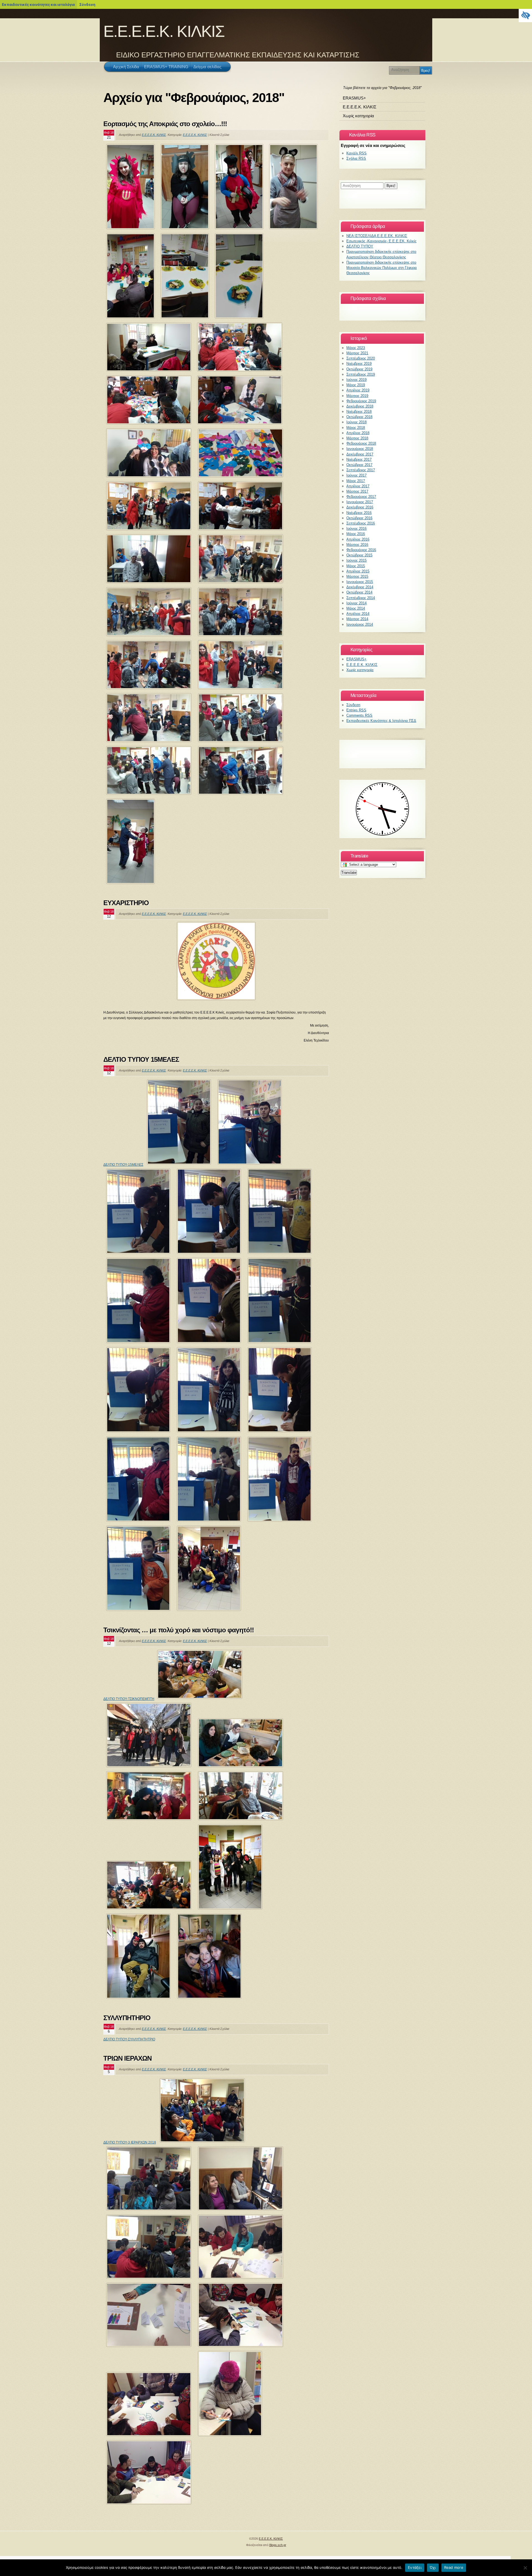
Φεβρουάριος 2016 (361, 550)
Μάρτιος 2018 (357, 438)
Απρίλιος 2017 (358, 486)
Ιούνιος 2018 (356, 422)
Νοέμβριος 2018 (359, 412)
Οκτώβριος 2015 (359, 555)
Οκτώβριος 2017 (359, 465)
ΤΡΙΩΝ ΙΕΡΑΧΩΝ (128, 2058)
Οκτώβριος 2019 (359, 369)
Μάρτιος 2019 (357, 396)
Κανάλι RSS (356, 153)
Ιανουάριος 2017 (360, 502)
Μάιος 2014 (356, 608)
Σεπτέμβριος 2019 (361, 374)
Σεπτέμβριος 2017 (361, 470)
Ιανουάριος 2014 (360, 624)
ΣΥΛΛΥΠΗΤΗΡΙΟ (127, 2018)
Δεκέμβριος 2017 (360, 454)
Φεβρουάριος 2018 (361, 443)
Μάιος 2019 (356, 385)
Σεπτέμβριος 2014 (361, 598)
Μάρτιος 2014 (357, 619)
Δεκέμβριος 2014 (360, 587)
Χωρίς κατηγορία (358, 116)
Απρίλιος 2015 (358, 571)
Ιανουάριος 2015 (360, 582)
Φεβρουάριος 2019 (361, 401)
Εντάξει (415, 2567)
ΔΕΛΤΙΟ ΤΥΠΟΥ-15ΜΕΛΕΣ (123, 1165)
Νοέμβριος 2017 (359, 460)
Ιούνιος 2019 (356, 380)
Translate (349, 873)
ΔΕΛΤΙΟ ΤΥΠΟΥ (360, 246)
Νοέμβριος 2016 (359, 513)
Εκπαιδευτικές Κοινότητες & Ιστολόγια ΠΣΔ (381, 721)
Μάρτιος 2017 (357, 491)
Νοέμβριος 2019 (359, 364)
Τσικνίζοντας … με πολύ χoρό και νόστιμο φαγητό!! (179, 1630)
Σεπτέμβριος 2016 (361, 523)
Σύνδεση (87, 4)
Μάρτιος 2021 (357, 353)
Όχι (433, 2567)
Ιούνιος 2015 (356, 560)
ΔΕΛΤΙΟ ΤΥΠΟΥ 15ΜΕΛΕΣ (141, 1059)
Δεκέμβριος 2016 (360, 507)
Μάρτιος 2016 (357, 545)
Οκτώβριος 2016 (359, 518)
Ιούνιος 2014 (356, 603)
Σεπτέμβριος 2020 (361, 358)
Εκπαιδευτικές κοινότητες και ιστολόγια (38, 4)
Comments (359, 715)
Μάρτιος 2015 (357, 576)
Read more (454, 2567)
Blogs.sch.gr (278, 2545)
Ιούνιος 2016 (356, 529)
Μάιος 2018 (356, 428)
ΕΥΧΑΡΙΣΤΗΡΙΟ (126, 903)
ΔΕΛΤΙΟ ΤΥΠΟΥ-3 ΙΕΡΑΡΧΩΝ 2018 (130, 2142)
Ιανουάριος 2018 (360, 449)
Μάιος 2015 (356, 566)
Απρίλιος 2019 (358, 390)
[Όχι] (525, 2568)
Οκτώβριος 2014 (359, 592)
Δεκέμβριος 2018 (360, 406)
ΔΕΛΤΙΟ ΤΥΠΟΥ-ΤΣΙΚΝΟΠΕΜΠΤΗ (129, 1699)
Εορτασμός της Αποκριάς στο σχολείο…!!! (165, 124)
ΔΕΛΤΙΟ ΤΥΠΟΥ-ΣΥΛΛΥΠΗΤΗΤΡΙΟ (129, 2039)
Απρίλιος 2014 (358, 614)
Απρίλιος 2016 (358, 539)
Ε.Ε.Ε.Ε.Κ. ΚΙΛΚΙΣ (164, 31)
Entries (356, 710)
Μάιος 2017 (356, 481)
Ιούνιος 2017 (356, 475)
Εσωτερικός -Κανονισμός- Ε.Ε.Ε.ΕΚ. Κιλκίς (381, 241)
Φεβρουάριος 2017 (361, 497)
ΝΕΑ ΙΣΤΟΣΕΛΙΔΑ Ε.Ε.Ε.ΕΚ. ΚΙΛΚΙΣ (377, 236)
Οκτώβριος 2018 (359, 417)
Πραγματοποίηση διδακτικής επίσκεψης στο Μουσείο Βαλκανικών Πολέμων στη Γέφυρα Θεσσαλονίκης (382, 268)
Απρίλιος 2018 (358, 433)
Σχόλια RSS (356, 158)
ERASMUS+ (354, 98)
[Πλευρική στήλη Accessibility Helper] (525, 16)
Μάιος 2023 (356, 348)
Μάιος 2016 (356, 534)
